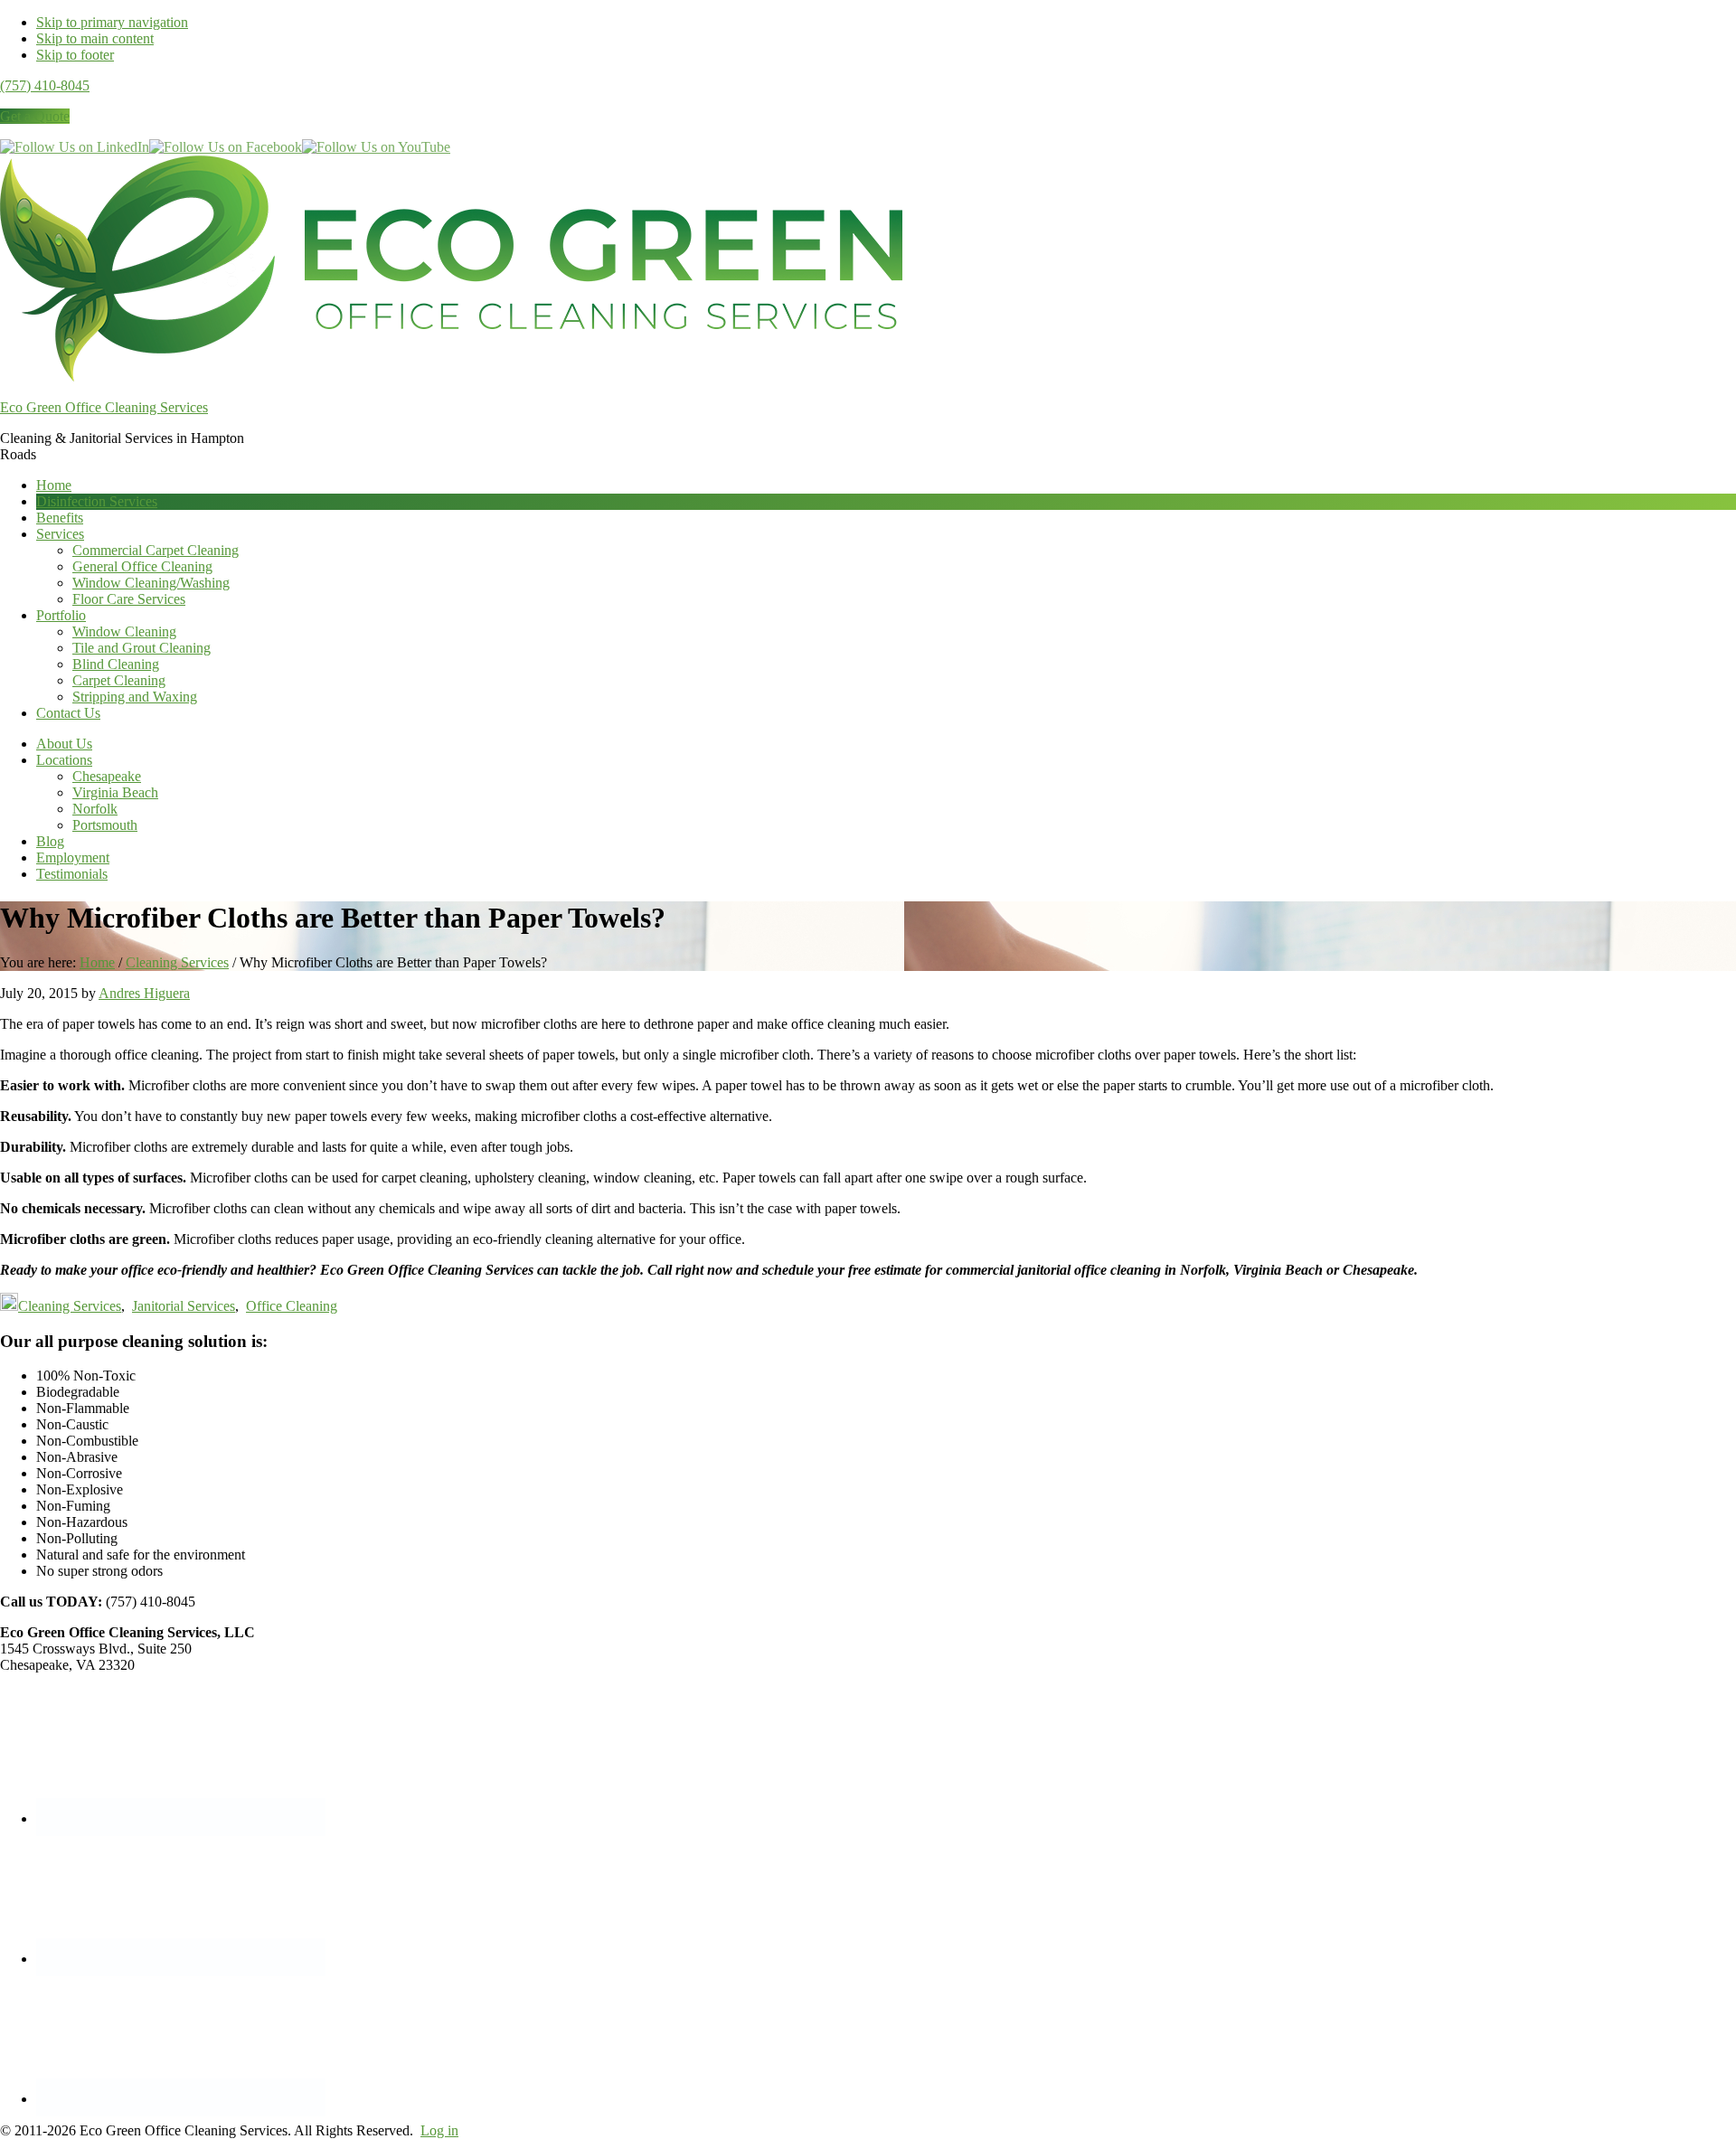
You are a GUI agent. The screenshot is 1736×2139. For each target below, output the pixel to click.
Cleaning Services (70, 1306)
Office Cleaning (292, 1306)
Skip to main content (95, 38)
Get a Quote (35, 116)
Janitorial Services (184, 1306)
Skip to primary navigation (112, 22)
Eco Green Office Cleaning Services (104, 407)
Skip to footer (75, 55)
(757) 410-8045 (45, 85)
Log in (439, 2130)
